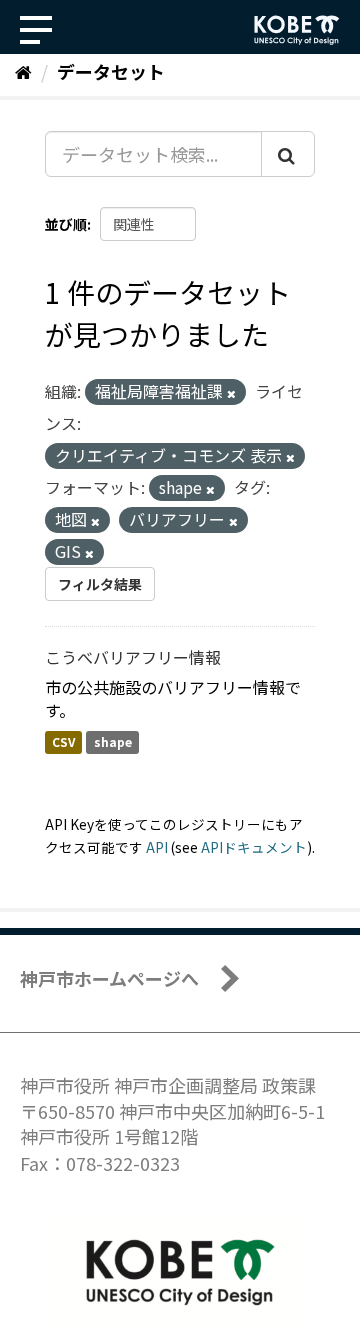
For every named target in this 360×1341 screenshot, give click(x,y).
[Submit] (288, 154)
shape (113, 742)
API (157, 847)
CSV (63, 742)
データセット (111, 71)
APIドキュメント (254, 847)
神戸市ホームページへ (109, 978)
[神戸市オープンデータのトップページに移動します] (297, 30)
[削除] (231, 393)
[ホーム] (23, 71)
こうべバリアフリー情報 (133, 657)
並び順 (66, 224)
